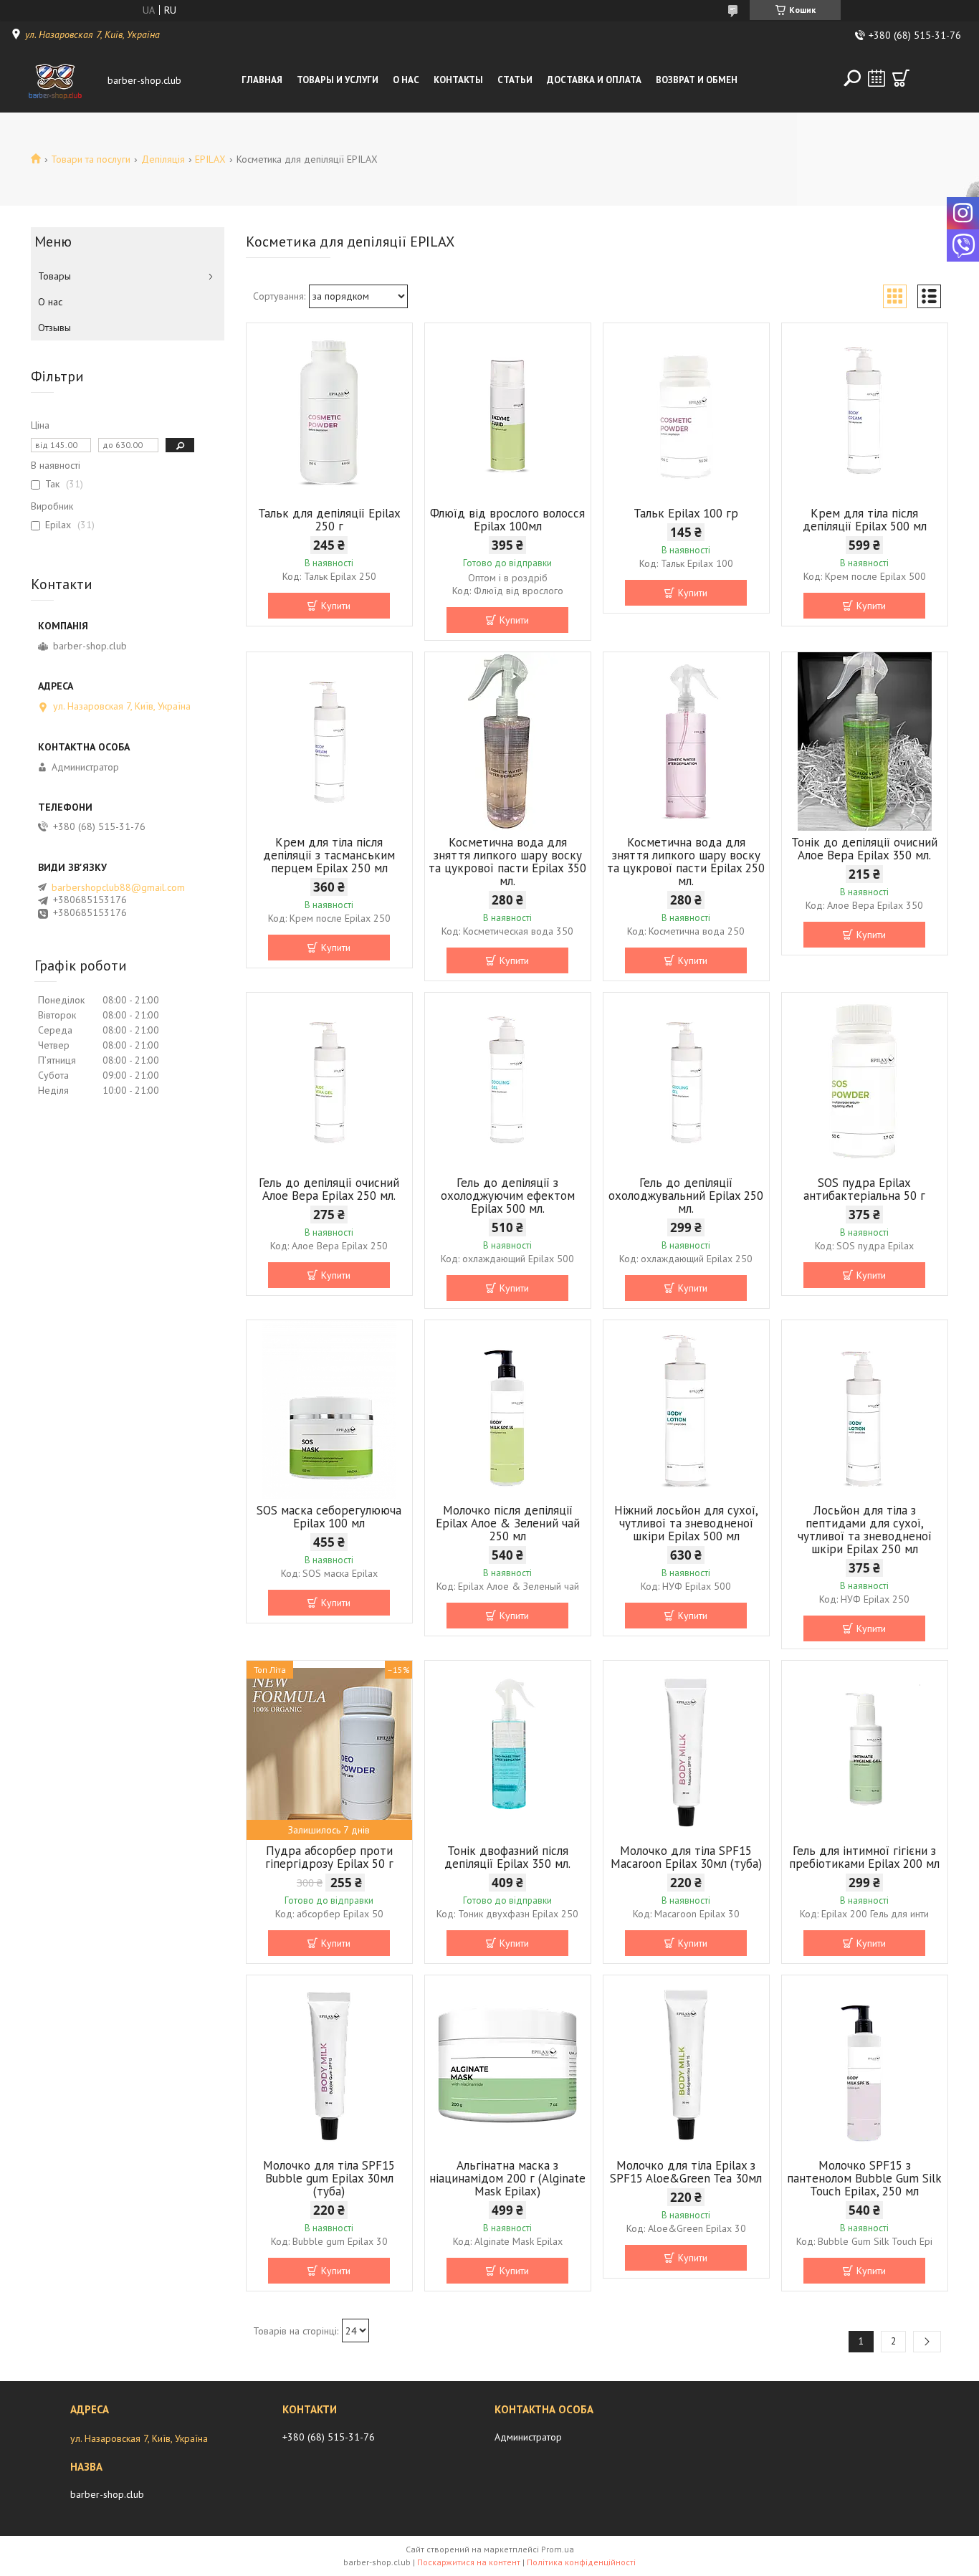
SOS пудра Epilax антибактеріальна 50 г (864, 1189)
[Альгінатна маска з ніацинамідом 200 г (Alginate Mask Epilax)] (508, 2065)
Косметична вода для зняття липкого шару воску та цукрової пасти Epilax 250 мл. (686, 862)
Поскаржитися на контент (469, 2562)
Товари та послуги (91, 159)
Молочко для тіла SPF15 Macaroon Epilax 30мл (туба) (686, 1857)
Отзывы (54, 328)
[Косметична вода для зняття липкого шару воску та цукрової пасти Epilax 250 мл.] (686, 742)
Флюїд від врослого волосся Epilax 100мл (507, 520)
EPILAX (210, 159)
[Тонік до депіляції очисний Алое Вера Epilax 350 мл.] (865, 742)
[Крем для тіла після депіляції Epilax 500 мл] (865, 413)
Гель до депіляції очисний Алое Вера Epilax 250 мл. (329, 1189)
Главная (262, 80)
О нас (406, 80)
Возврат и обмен (697, 80)
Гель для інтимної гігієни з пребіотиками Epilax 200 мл (864, 1857)
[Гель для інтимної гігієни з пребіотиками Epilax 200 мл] (865, 1750)
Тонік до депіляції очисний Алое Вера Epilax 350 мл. (864, 849)
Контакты (458, 80)
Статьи (515, 80)
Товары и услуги (338, 80)
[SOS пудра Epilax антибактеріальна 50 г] (865, 1082)
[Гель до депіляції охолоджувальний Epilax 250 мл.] (686, 1082)
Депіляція (163, 159)
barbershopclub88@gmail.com (118, 887)
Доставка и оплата (594, 80)
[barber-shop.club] (56, 80)
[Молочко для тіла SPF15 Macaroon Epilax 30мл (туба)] (686, 1750)
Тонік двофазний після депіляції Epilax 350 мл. (507, 1857)
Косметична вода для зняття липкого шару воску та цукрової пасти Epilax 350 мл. (507, 862)
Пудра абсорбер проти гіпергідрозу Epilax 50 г (329, 1857)
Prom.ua (558, 2549)
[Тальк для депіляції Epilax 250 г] (329, 413)
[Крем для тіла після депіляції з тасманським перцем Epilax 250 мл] (329, 742)
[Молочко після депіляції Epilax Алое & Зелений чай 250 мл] (508, 1410)
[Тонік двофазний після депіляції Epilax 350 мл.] (508, 1750)
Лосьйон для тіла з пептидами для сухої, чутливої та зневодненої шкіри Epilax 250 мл (865, 1530)
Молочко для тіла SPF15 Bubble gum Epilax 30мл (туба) (329, 2178)
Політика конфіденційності (581, 2562)
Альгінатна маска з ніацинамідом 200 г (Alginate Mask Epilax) (507, 2178)
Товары (54, 276)
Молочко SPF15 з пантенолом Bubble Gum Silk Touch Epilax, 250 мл (864, 2178)
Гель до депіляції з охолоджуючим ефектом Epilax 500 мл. (508, 1196)
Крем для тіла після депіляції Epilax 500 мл (865, 520)
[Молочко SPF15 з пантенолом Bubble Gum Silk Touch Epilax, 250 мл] (865, 2065)
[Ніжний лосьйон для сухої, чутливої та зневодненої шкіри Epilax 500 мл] (686, 1410)
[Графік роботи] (877, 78)
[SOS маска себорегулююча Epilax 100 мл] (329, 1410)
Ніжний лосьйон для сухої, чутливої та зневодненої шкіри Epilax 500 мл (686, 1523)
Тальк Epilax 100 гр (686, 513)
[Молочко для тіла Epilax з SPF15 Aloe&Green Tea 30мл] (686, 2065)
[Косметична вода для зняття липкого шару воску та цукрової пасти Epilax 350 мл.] (508, 742)
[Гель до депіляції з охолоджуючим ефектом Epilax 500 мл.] (508, 1082)
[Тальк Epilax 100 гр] (686, 413)
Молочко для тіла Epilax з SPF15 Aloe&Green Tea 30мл (686, 2172)
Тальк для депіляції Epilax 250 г (329, 520)
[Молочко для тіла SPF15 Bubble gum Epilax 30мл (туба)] (329, 2065)
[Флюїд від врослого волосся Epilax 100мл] (508, 413)
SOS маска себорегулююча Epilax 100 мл (329, 1517)
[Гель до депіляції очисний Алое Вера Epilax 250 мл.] (329, 1082)
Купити (336, 606)
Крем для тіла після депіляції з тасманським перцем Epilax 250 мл (329, 855)
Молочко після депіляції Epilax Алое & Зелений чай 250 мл (508, 1523)
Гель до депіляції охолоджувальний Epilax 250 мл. (686, 1196)
